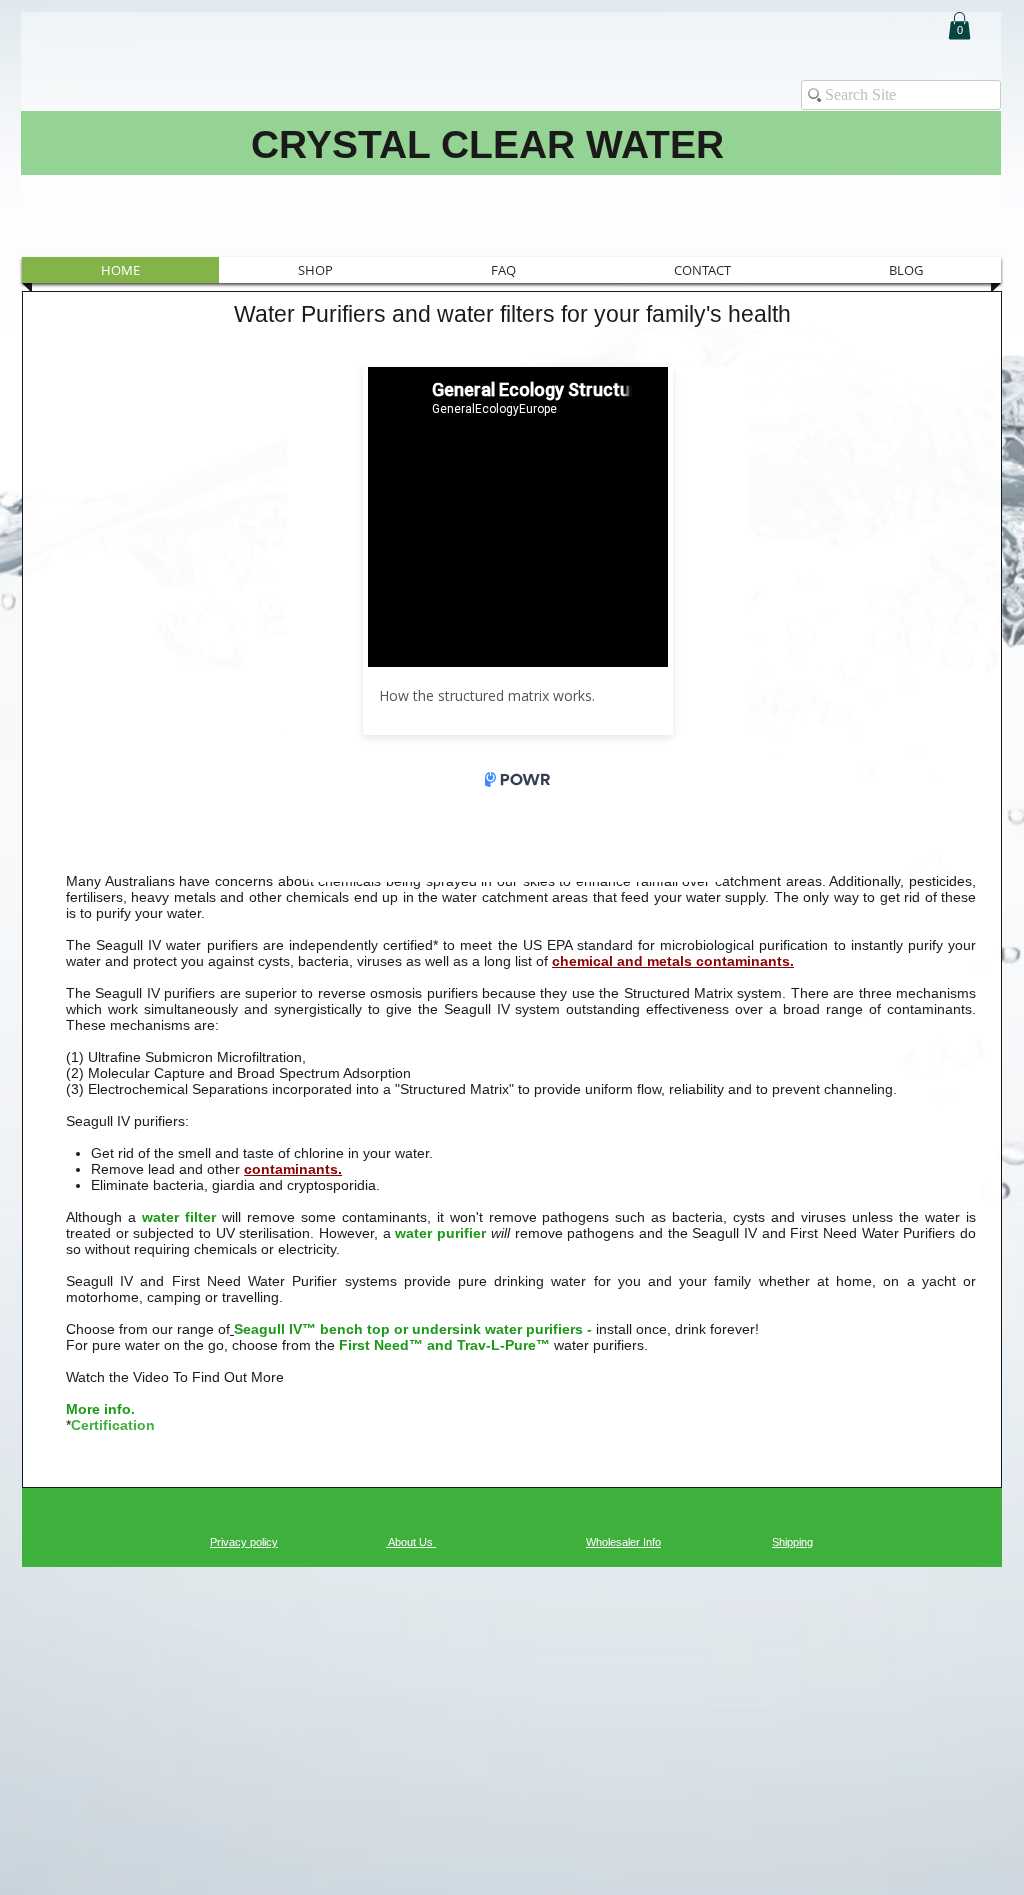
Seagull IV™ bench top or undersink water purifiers (410, 1329)
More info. (100, 1409)
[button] (959, 25)
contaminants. (293, 1169)
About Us (411, 1542)
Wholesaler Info (623, 1542)
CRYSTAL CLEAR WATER (487, 144)
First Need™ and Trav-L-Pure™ (442, 1345)
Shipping (792, 1542)
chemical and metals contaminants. (673, 961)
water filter (179, 1217)
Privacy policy (244, 1542)
